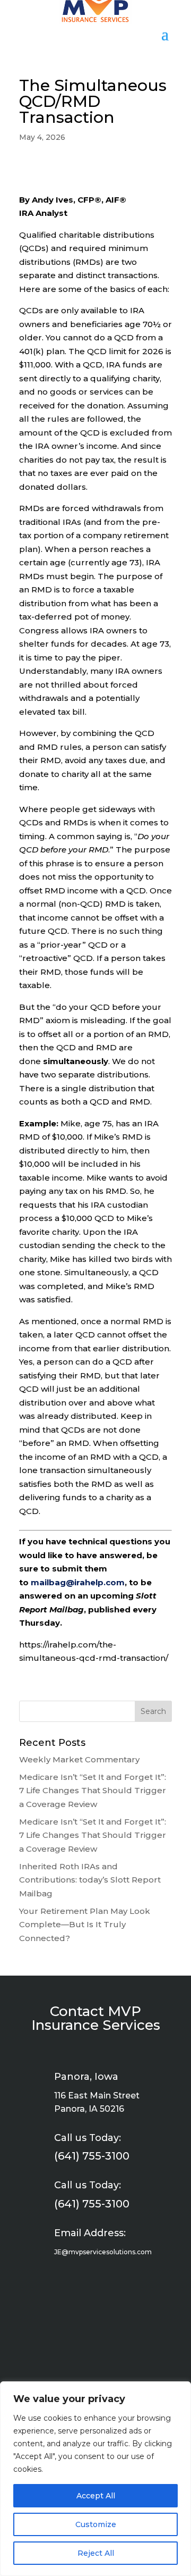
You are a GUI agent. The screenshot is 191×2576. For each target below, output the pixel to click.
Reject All (96, 2553)
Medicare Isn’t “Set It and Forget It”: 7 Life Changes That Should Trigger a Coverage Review (93, 1791)
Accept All (96, 2496)
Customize (96, 2524)
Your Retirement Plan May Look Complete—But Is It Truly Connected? (85, 1925)
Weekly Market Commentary (79, 1759)
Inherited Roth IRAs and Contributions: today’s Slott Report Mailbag (90, 1880)
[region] (95, 2479)
